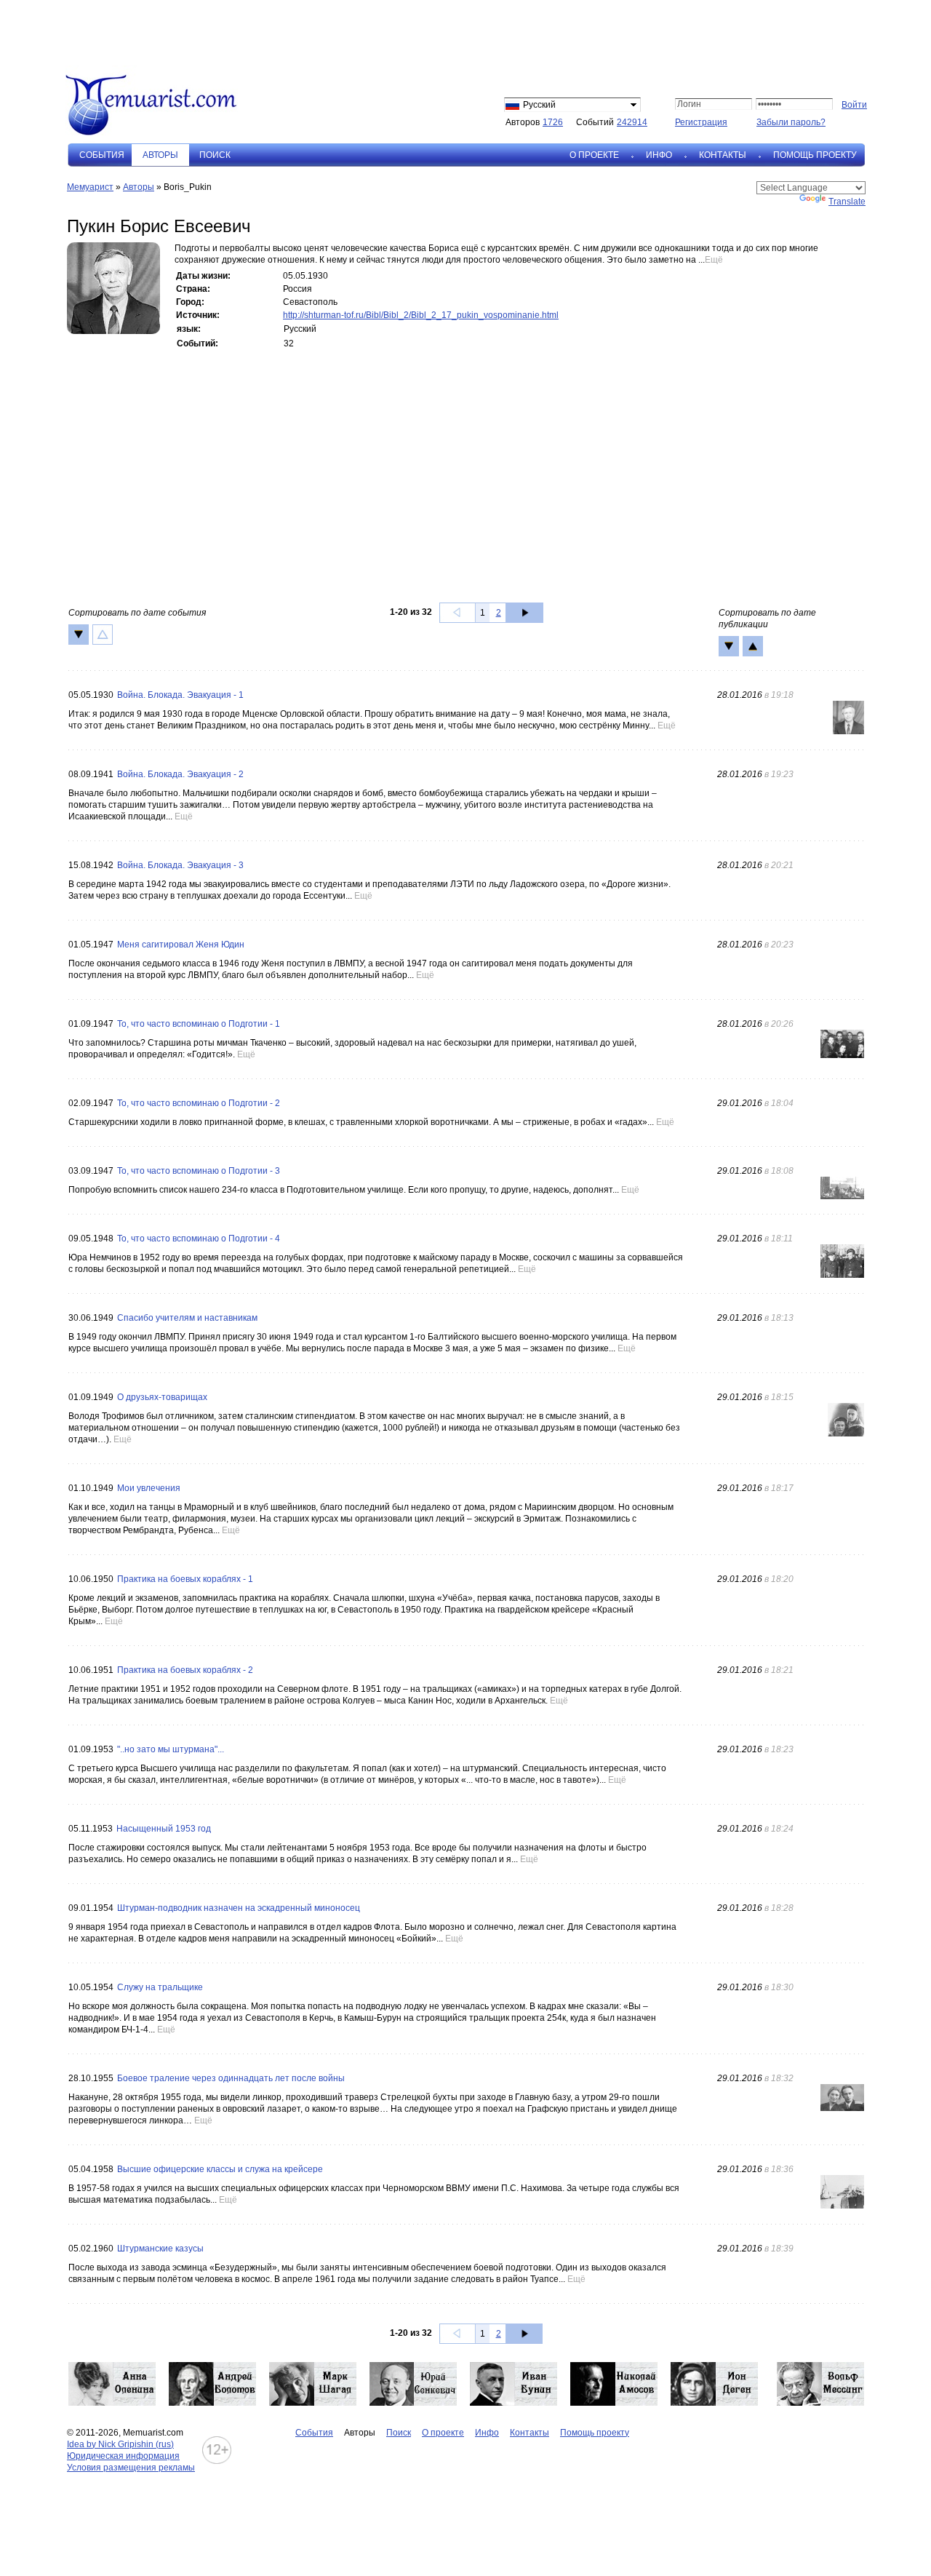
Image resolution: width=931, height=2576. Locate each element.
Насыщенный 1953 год (164, 1829)
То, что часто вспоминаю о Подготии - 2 (199, 1103)
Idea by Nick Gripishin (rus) (120, 2444)
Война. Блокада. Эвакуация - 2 (180, 774)
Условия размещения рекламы (131, 2468)
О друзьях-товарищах (162, 1397)
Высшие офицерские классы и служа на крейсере (220, 2169)
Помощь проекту (815, 155)
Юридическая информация (123, 2456)
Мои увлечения (149, 1488)
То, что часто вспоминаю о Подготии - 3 (199, 1171)
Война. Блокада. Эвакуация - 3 (180, 865)
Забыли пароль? (791, 122)
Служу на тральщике (160, 1987)
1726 (553, 122)
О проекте (594, 155)
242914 (632, 122)
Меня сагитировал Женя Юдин (181, 945)
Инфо (659, 155)
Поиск (215, 155)
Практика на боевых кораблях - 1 (185, 1579)
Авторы (139, 187)
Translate (847, 202)
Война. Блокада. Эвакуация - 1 (180, 695)
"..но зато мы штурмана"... (171, 1749)
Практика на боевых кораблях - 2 (185, 1670)
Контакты (723, 155)
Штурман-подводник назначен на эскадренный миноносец (239, 1908)
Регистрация (701, 122)
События (102, 155)
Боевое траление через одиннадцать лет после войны (231, 2078)
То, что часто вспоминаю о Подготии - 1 (199, 1024)
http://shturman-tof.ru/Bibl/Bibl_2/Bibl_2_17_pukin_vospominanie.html (421, 315)
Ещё (714, 260)
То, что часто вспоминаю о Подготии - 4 (199, 1239)
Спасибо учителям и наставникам (187, 1318)
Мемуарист (90, 187)
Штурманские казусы (160, 2249)
